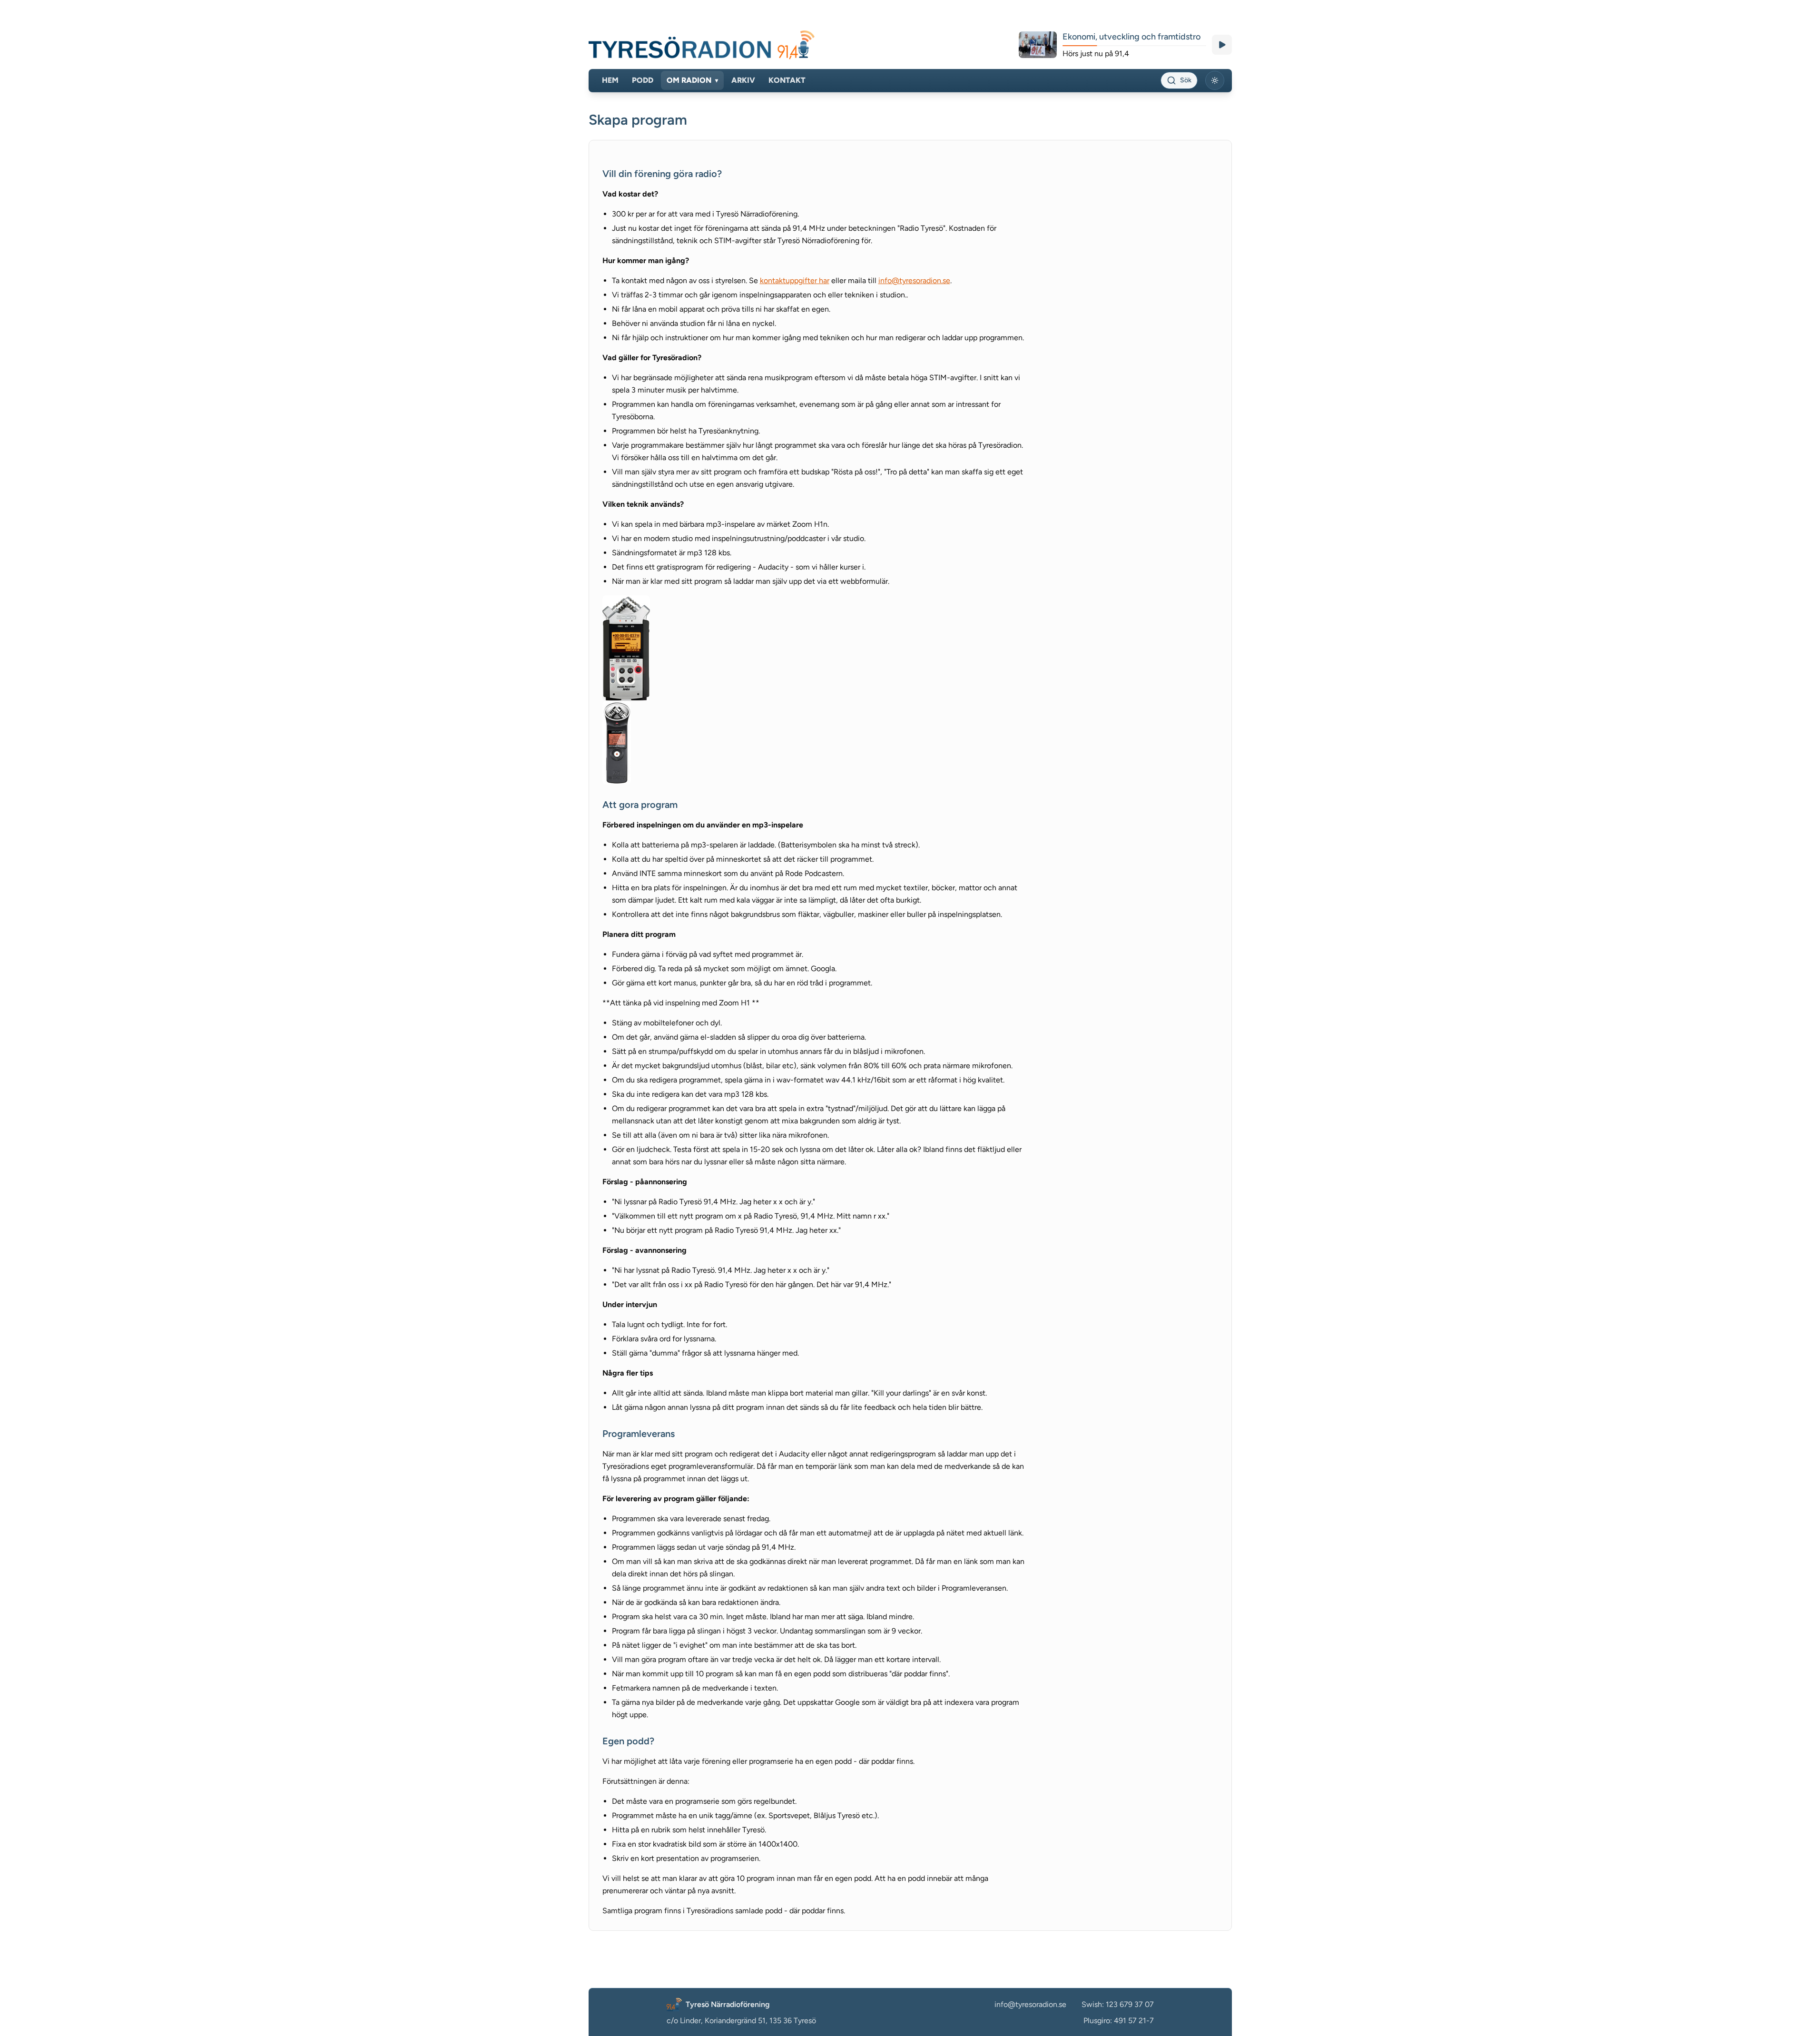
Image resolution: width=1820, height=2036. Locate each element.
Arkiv (743, 80)
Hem (610, 80)
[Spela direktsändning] (1222, 45)
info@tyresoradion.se (914, 280)
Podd (643, 80)
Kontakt (787, 80)
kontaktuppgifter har (795, 280)
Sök (1186, 80)
